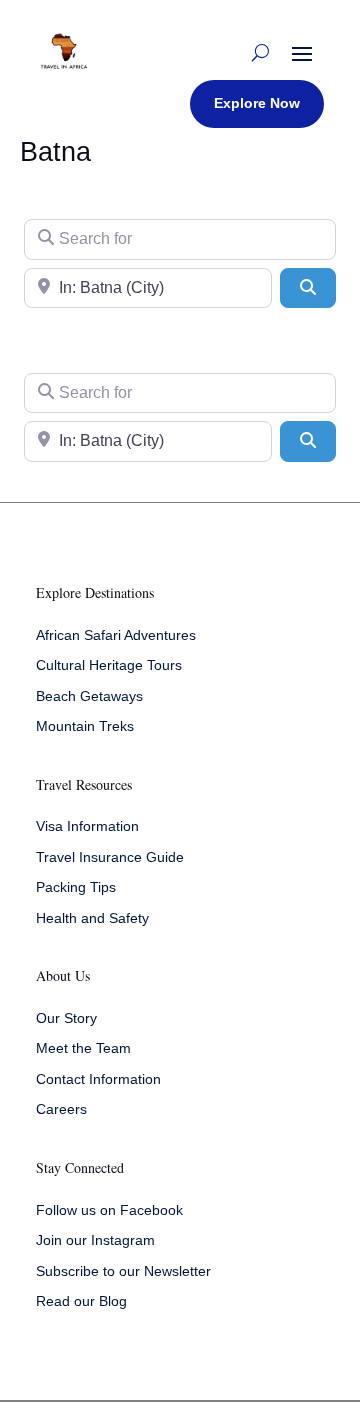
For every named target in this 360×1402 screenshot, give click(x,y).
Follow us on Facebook (109, 1210)
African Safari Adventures (116, 635)
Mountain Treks (85, 726)
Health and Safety (92, 918)
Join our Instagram (95, 1240)
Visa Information (87, 826)
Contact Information (98, 1079)
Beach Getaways (89, 696)
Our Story (66, 1018)
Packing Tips (76, 887)
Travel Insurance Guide (110, 857)
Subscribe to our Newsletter (123, 1271)
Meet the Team (83, 1048)
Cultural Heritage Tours (109, 665)
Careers (61, 1109)
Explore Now (257, 103)
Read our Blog (81, 1301)
